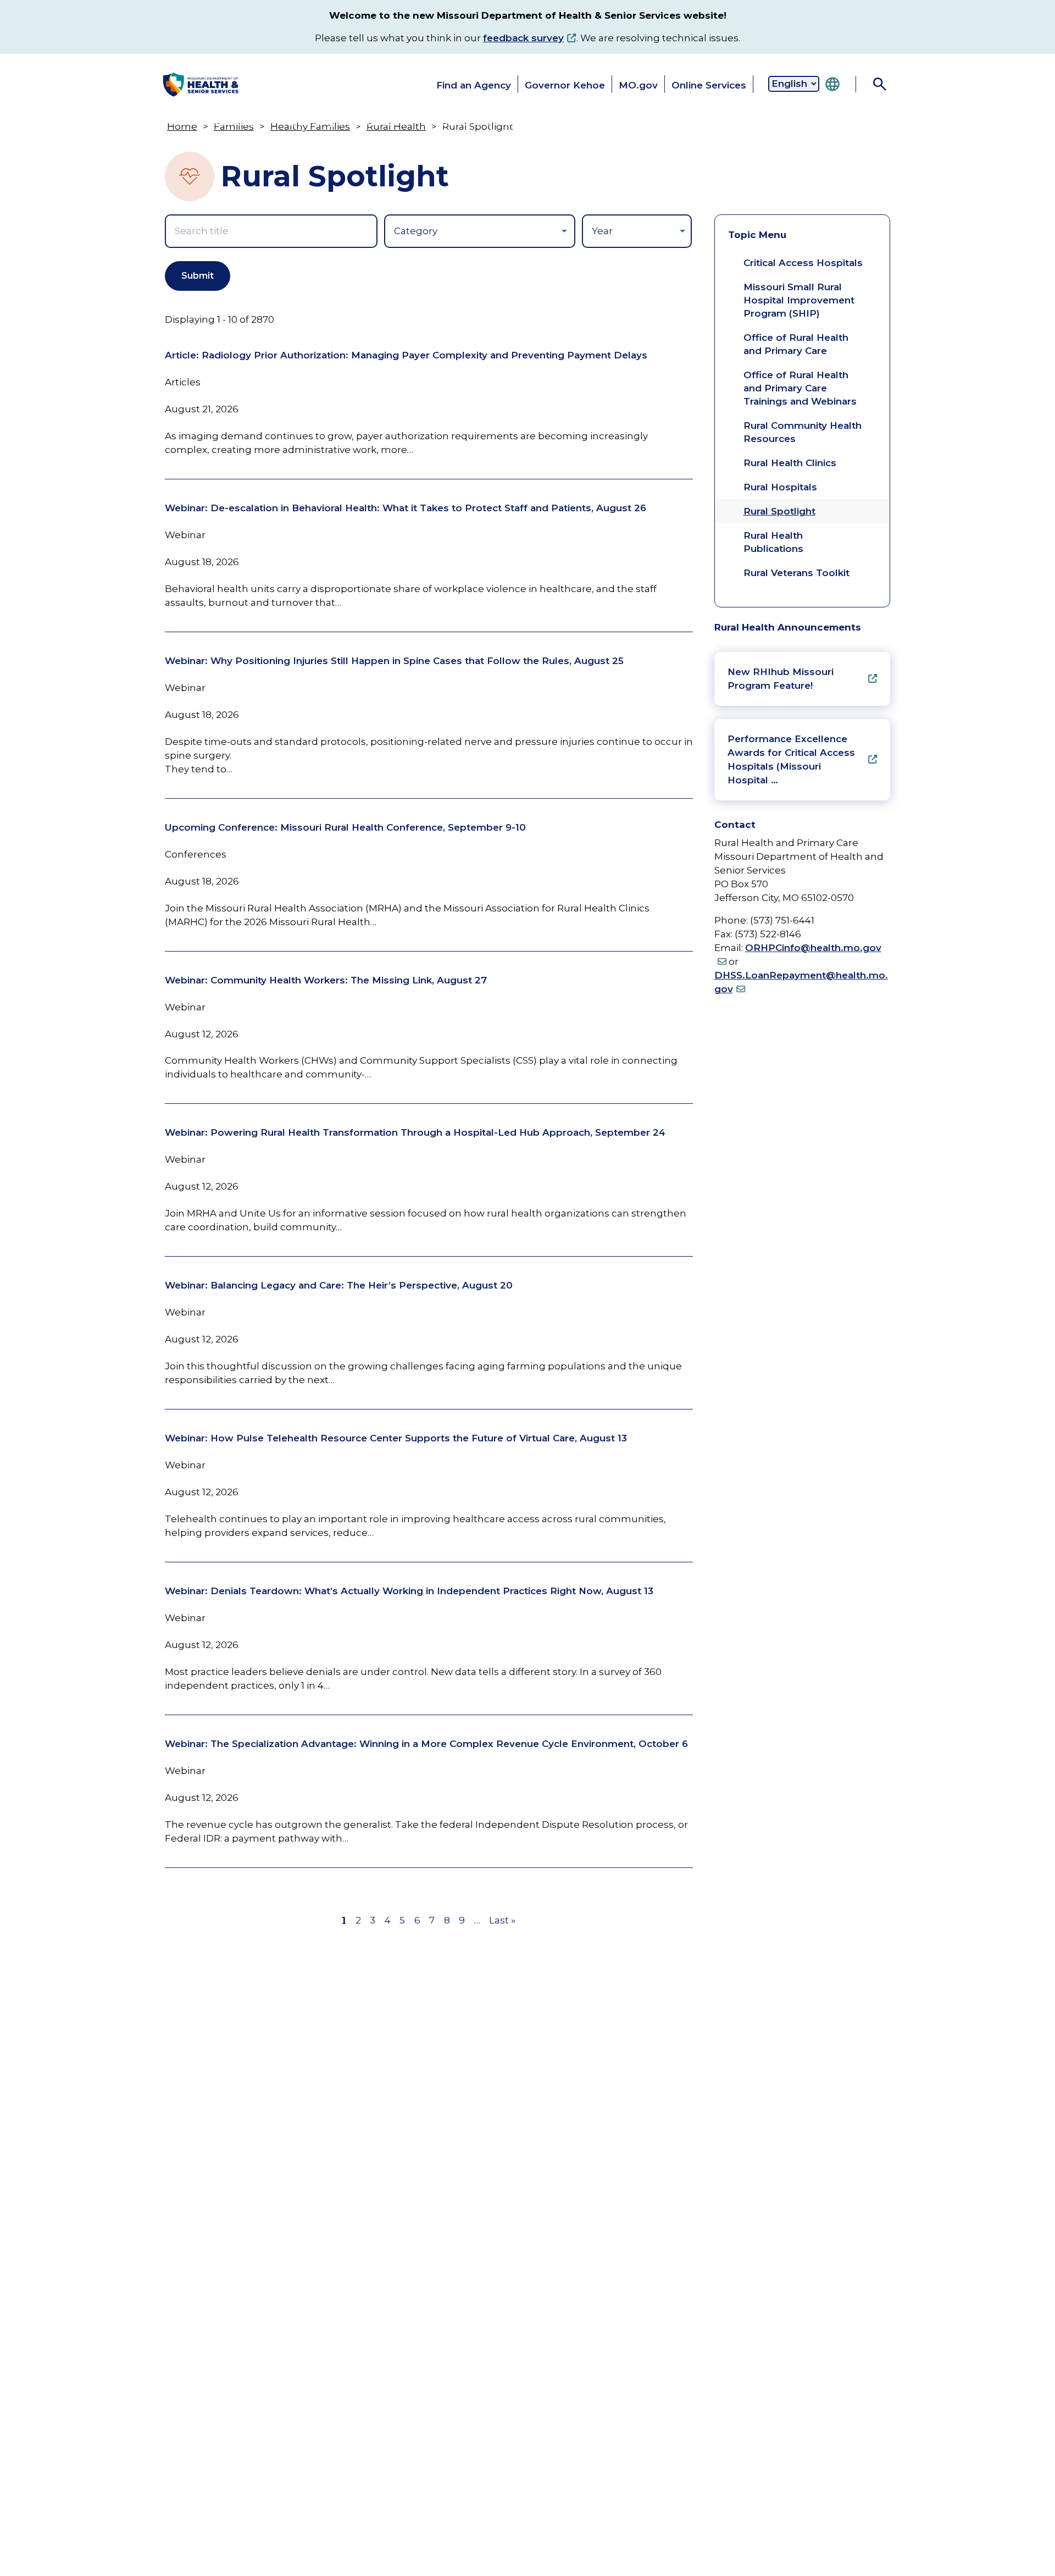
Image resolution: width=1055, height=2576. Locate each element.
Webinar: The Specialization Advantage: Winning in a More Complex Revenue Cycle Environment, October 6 (426, 1744)
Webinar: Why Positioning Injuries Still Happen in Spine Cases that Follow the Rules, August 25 (394, 661)
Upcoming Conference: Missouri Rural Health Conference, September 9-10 (345, 827)
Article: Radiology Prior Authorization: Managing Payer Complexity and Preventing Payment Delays (406, 355)
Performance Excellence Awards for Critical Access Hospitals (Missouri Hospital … (791, 759)
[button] (206, 122)
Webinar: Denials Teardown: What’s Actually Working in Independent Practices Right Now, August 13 (409, 1591)
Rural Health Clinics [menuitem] (790, 463)
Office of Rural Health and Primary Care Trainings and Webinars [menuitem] (800, 388)
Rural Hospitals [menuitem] (780, 487)
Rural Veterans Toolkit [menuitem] (796, 573)
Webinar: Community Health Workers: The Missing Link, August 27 (326, 980)
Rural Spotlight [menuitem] (779, 511)
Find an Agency (474, 85)
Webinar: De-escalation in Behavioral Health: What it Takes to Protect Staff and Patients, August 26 (406, 508)
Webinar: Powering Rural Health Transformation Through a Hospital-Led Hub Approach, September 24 (415, 1132)
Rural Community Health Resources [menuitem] (803, 432)
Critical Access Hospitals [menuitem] (803, 263)
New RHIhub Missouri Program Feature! (781, 679)
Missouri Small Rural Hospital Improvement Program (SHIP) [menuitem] (799, 300)
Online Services (709, 85)
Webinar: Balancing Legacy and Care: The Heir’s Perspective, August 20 (339, 1285)
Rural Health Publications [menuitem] (773, 542)
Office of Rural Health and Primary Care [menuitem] (796, 344)
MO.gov (638, 85)
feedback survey (523, 38)
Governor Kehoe (565, 85)
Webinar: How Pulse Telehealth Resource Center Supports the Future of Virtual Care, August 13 (396, 1438)
